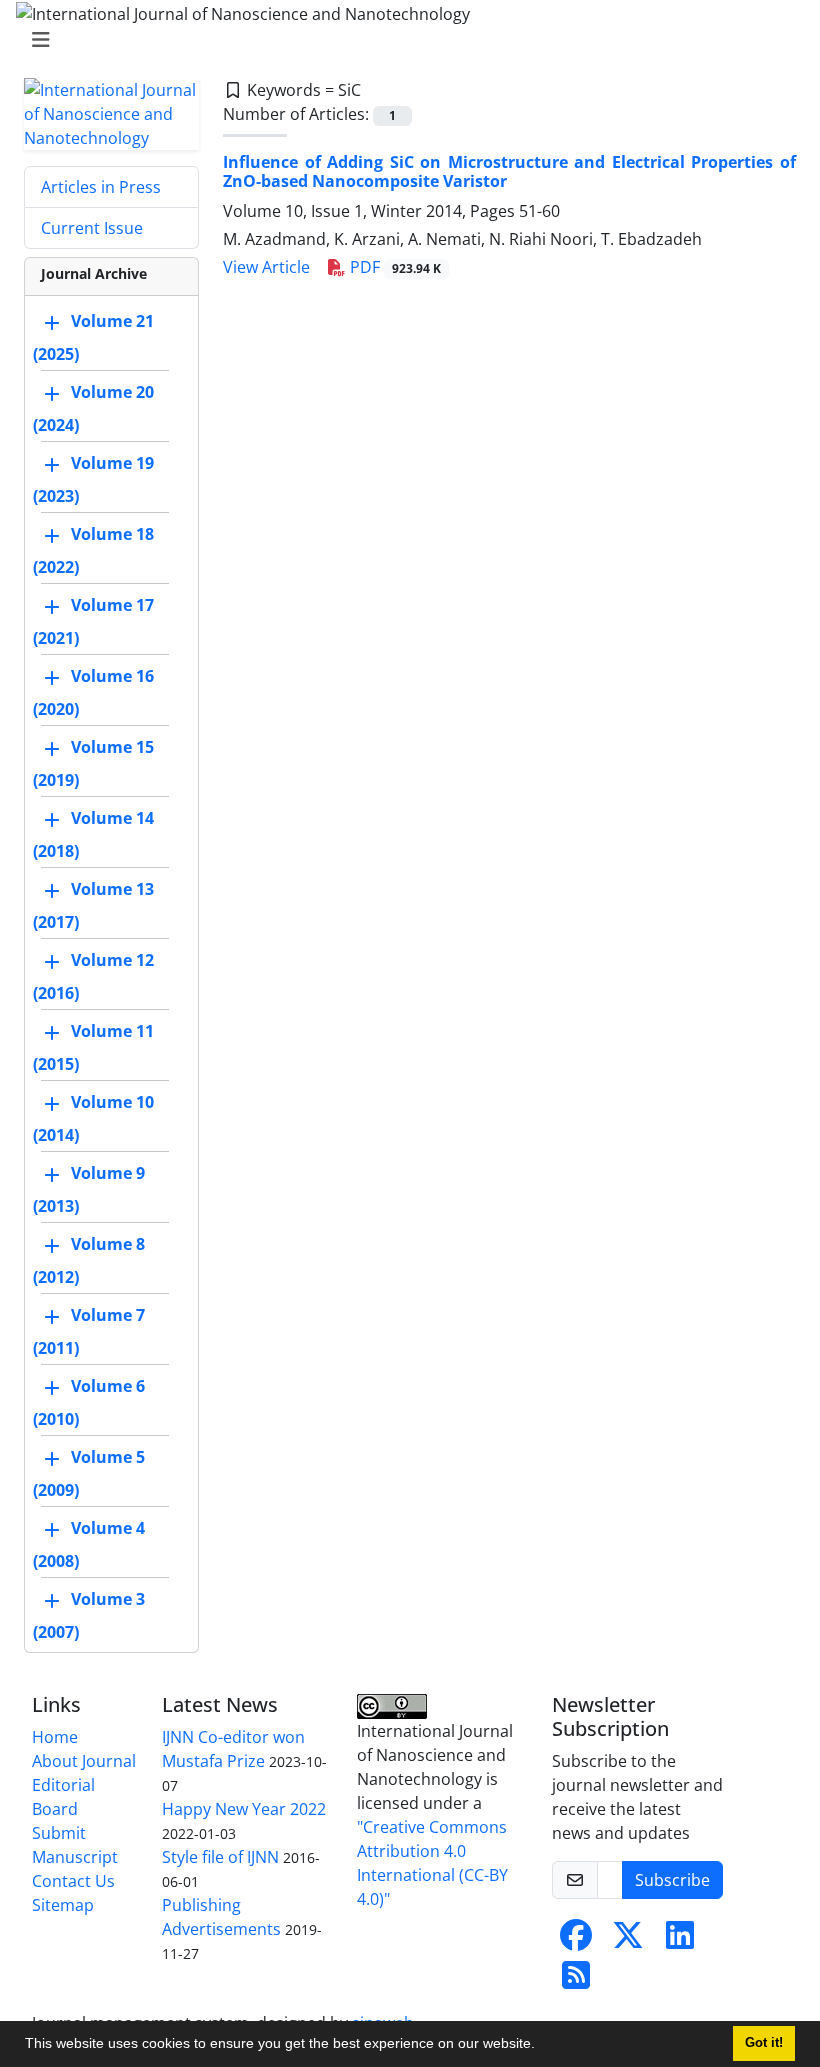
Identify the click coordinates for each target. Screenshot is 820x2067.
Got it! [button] (764, 2043)
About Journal (84, 1761)
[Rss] (576, 1981)
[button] (542, 2046)
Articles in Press (101, 187)
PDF (393, 267)
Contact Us (73, 1881)
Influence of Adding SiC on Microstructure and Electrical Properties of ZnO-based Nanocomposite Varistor (509, 171)
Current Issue (92, 228)
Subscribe (672, 1880)
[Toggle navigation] (404, 40)
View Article (266, 267)
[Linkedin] (680, 1941)
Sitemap (63, 1905)
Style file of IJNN (220, 1857)
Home (55, 1737)
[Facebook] (576, 1941)
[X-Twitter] (628, 1941)
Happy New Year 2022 (244, 1809)
